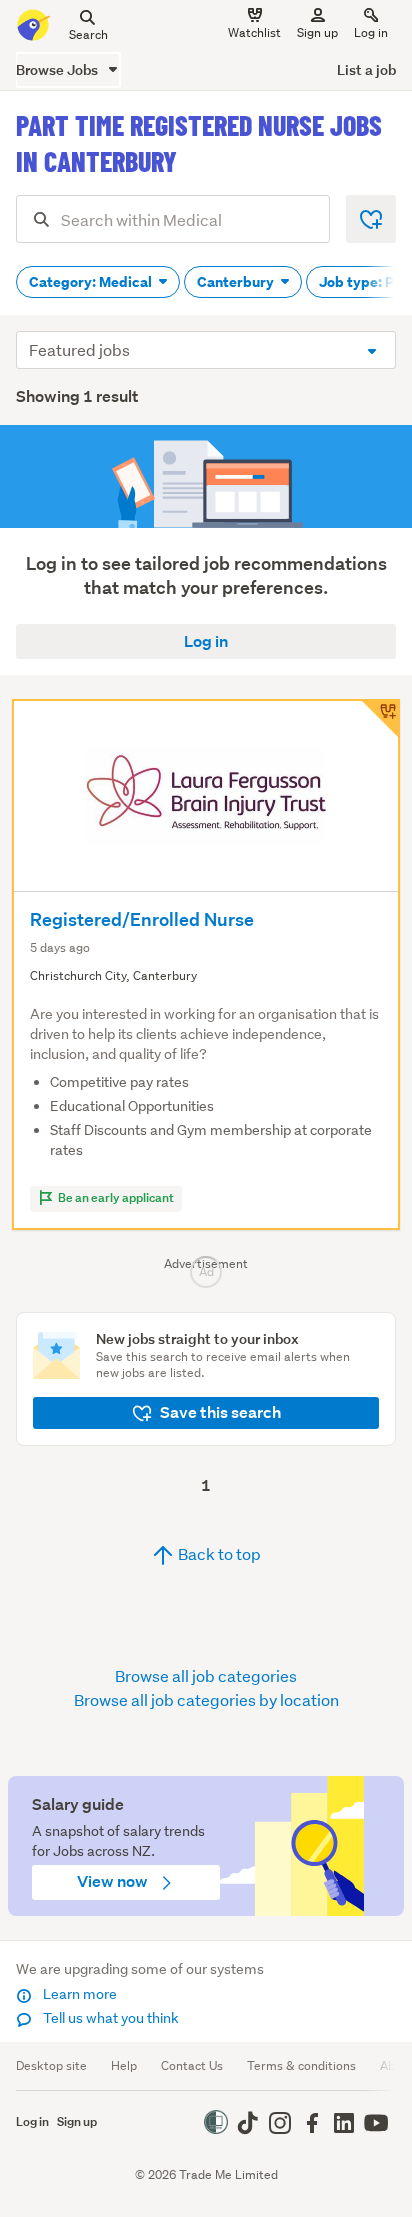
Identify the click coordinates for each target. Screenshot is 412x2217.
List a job (366, 69)
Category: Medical (92, 282)
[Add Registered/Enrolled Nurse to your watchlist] (380, 719)
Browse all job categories (206, 1675)
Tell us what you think (109, 2018)
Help (124, 2065)
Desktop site (51, 2065)
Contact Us (192, 2065)
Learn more (78, 1994)
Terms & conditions (301, 2065)
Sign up (317, 32)
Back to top (218, 1553)
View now (114, 1881)
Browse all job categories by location (206, 1699)
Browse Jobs (58, 69)
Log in (371, 32)
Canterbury (237, 282)
